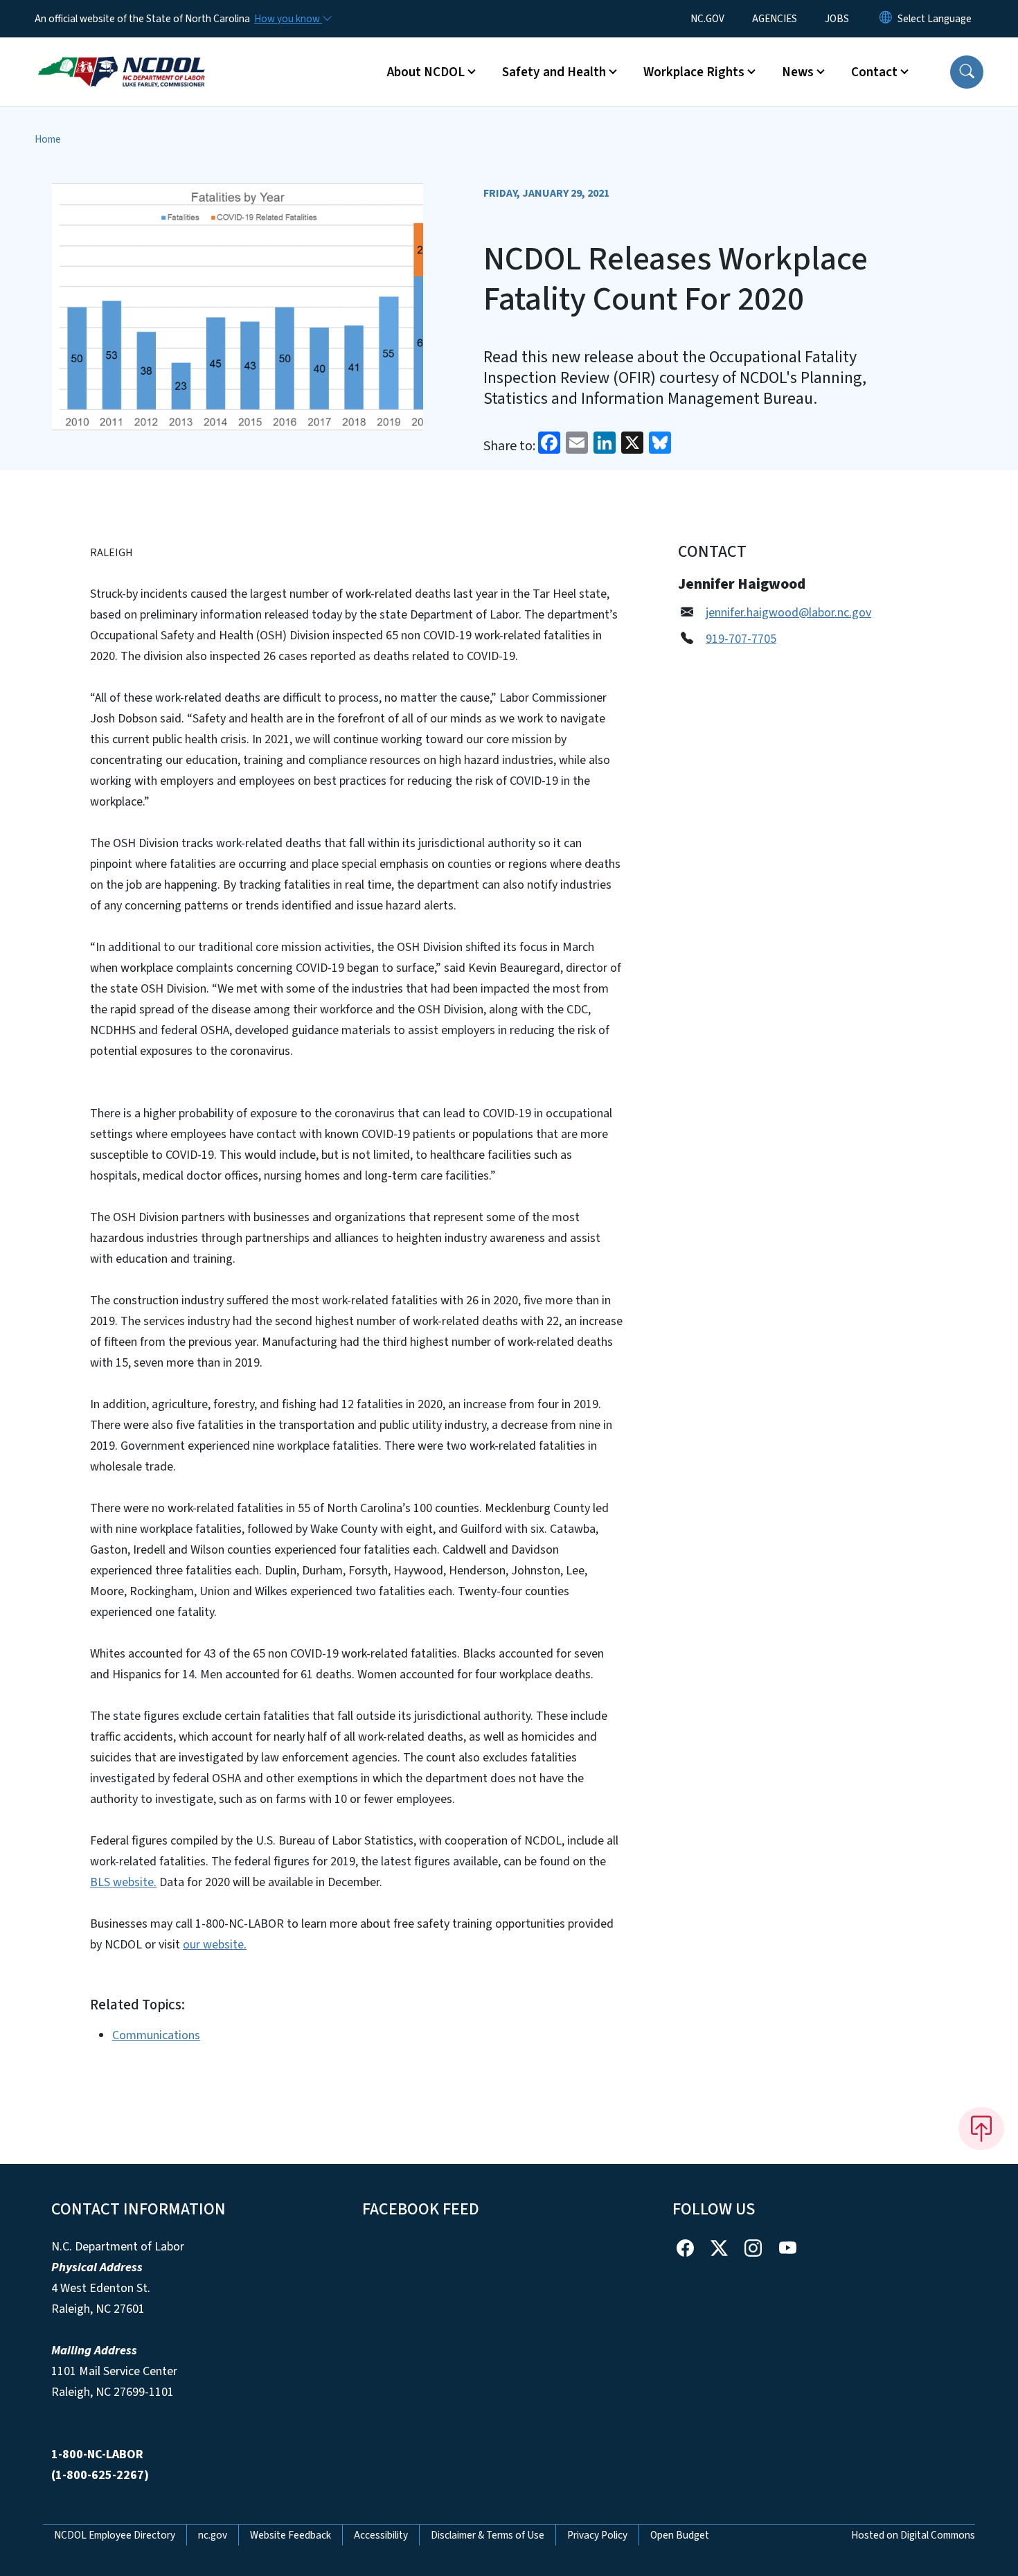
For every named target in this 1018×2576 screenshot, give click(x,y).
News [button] (798, 72)
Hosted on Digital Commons (913, 2535)
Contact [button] (874, 72)
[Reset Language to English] (886, 19)
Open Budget (680, 2535)
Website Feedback (291, 2535)
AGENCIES (775, 19)
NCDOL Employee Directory (115, 2535)
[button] (967, 72)
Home (48, 139)
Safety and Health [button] (554, 72)
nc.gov (213, 2535)
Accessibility (381, 2535)
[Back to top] (981, 2129)
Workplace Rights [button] (694, 72)
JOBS (837, 19)
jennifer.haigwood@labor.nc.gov (788, 613)
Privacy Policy (597, 2535)
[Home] (121, 56)
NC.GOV (707, 19)
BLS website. (123, 1882)
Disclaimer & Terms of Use (488, 2535)
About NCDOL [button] (426, 72)
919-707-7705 (741, 639)
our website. (215, 1945)
